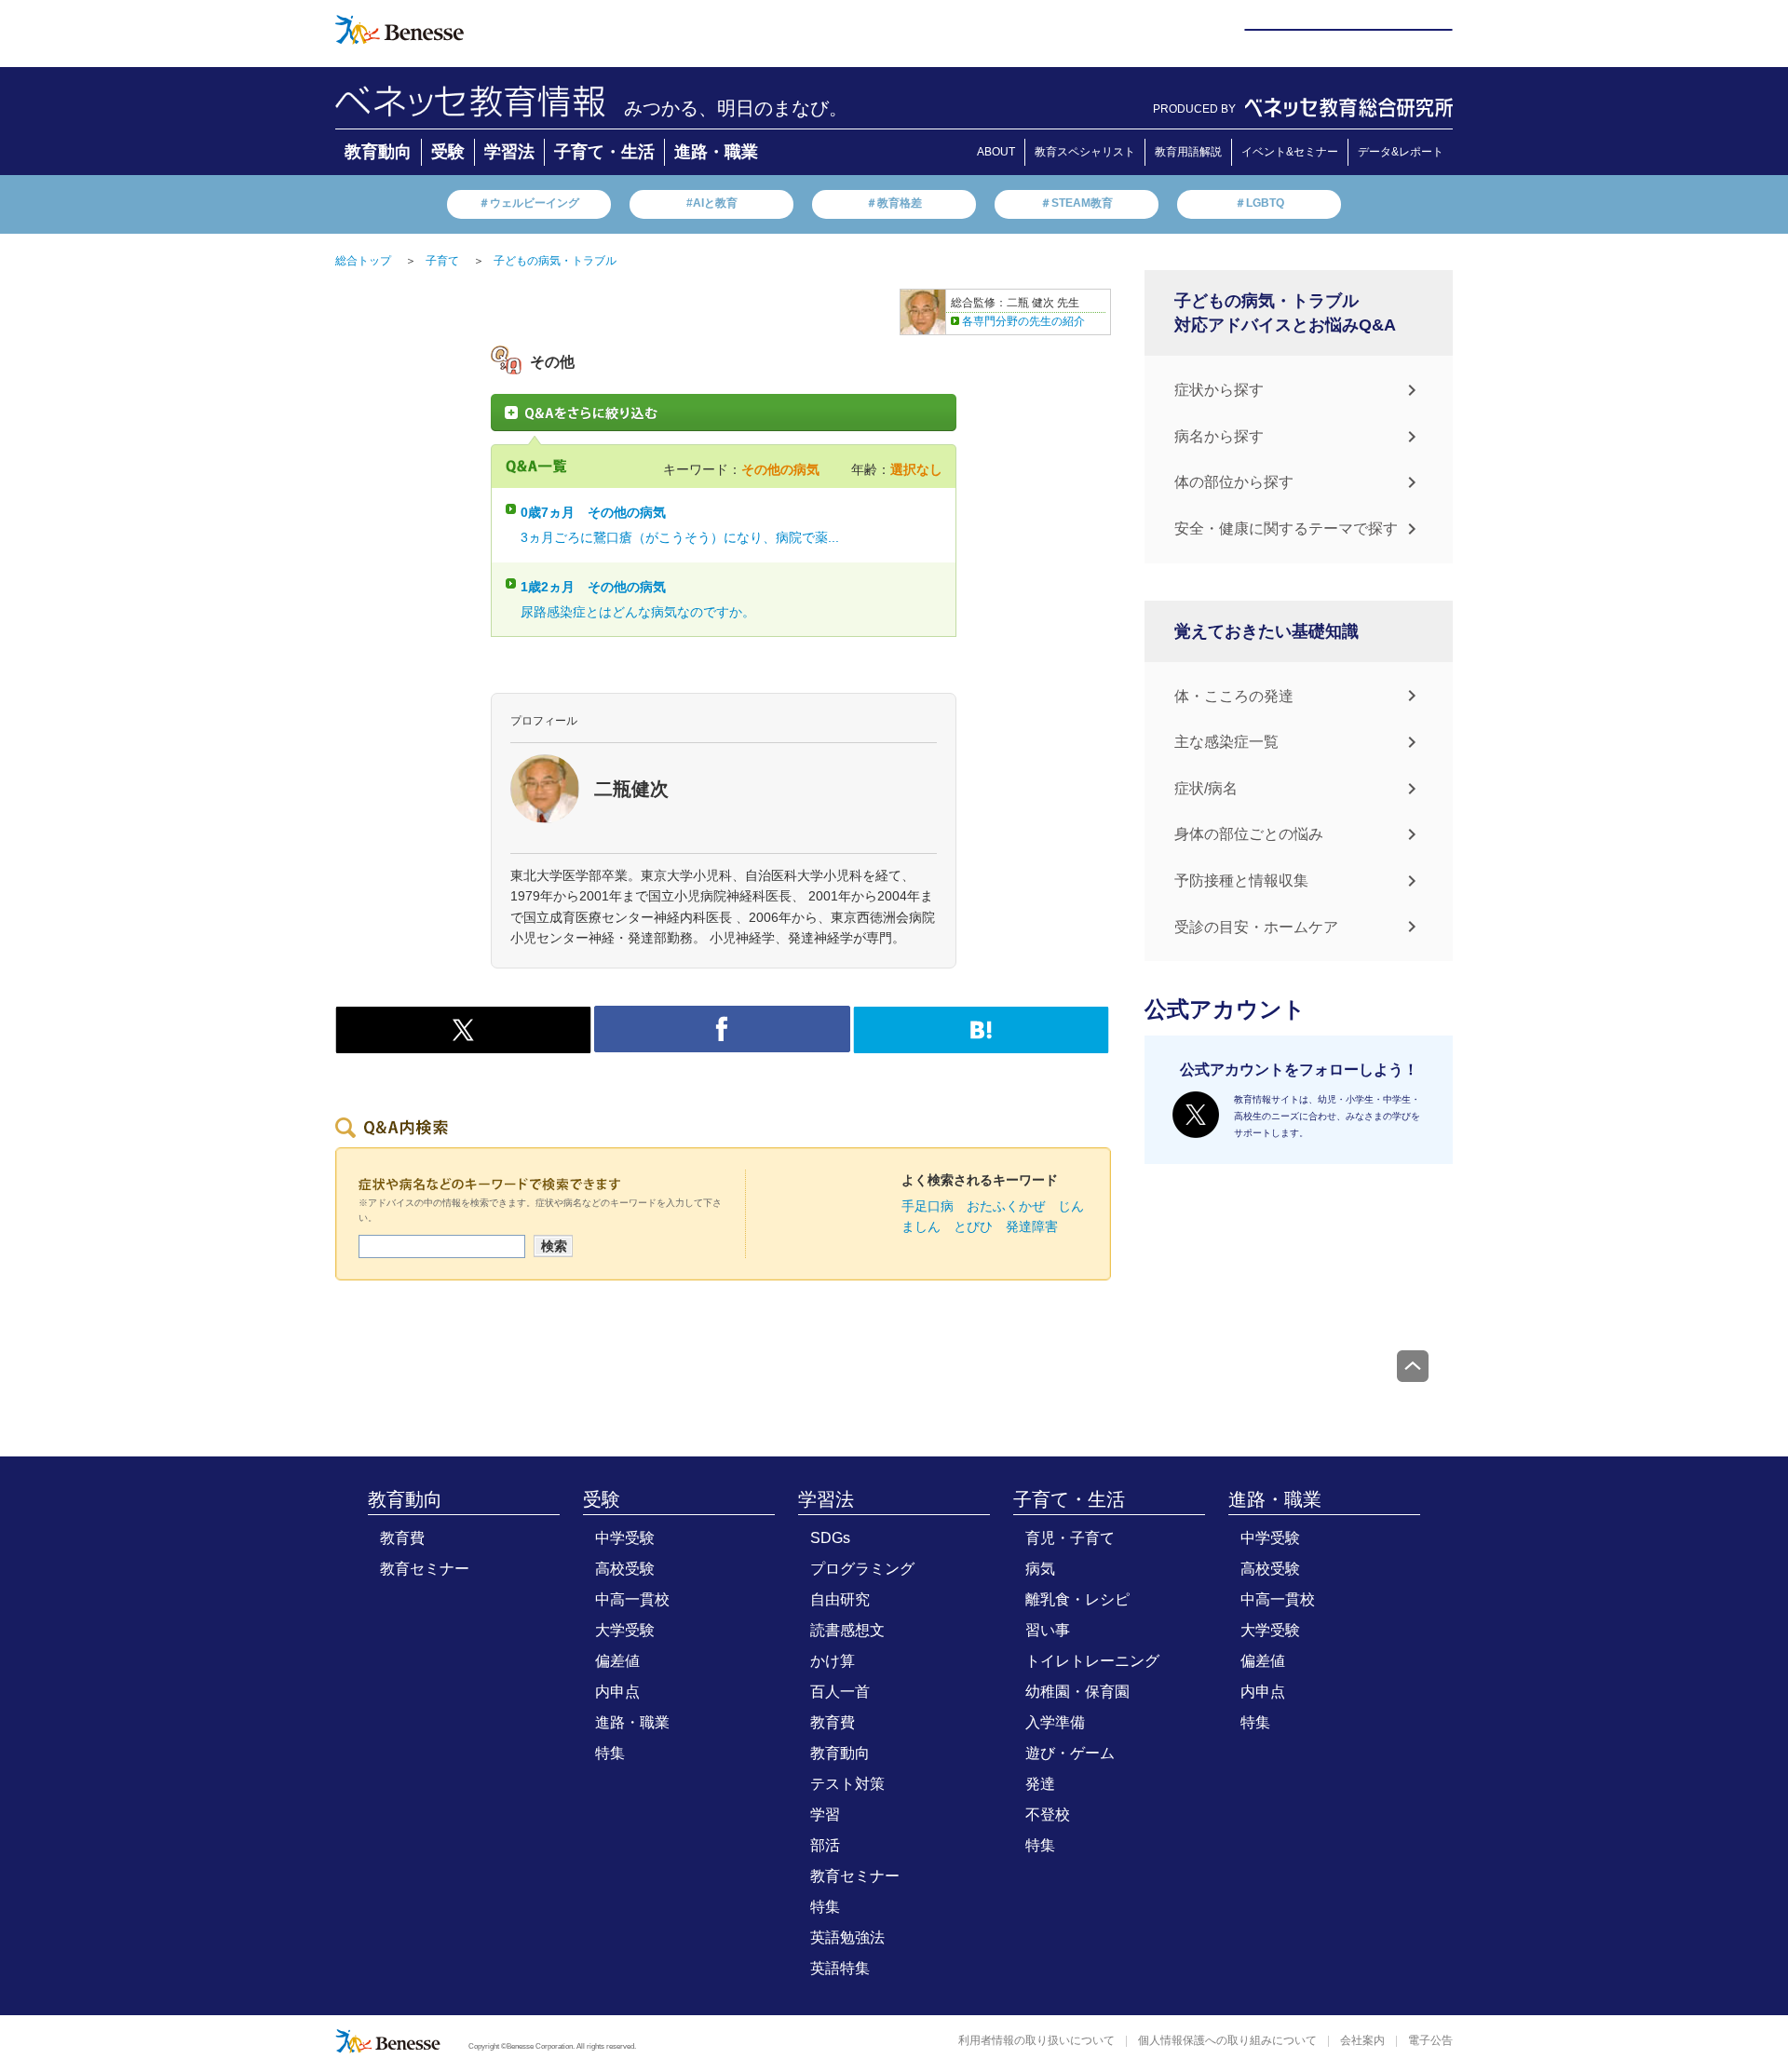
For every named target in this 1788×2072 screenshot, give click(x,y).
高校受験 (625, 1569)
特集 (610, 1753)
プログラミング (862, 1569)
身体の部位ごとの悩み (1249, 834)
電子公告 (1430, 2040)
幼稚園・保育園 (1077, 1692)
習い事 (1048, 1630)
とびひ (973, 1226)
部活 (825, 1845)
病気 (1040, 1569)
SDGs (830, 1538)
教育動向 (378, 152)
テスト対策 (847, 1784)
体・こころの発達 (1234, 696)
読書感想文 (847, 1630)
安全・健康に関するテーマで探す (1286, 528)
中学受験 (625, 1538)
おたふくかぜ (1006, 1206)
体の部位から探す (1234, 482)
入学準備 (1055, 1722)
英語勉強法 (847, 1937)
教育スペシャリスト (1085, 152)
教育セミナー (425, 1569)
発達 (1040, 1784)
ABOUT (996, 152)
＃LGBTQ (1260, 203)
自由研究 (840, 1599)
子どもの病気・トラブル (555, 261)
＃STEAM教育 (1077, 203)
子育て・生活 (604, 152)
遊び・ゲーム (1070, 1753)
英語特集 (840, 1968)
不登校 (1048, 1815)
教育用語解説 (1188, 152)
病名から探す (1219, 436)
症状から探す (1219, 390)
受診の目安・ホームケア (1256, 927)
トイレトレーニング (1092, 1661)
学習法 (509, 152)
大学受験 (625, 1630)
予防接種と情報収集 (1241, 880)
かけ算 (833, 1661)
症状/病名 (1206, 788)
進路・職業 (716, 152)
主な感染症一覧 (1226, 742)
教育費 (402, 1538)
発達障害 (1032, 1226)
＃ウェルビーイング (529, 203)
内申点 (617, 1692)
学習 (825, 1815)
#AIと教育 (712, 203)
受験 (448, 152)
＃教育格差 (894, 203)
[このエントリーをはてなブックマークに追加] (981, 1043)
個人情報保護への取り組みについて (1227, 2040)
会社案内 (1362, 2040)
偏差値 (617, 1661)
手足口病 (928, 1206)
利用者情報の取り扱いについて (1036, 2040)
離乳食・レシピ (1077, 1599)
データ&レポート (1401, 152)
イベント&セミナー (1290, 152)
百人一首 (840, 1692)
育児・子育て (1070, 1538)
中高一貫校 (632, 1599)
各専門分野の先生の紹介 (1023, 321)
